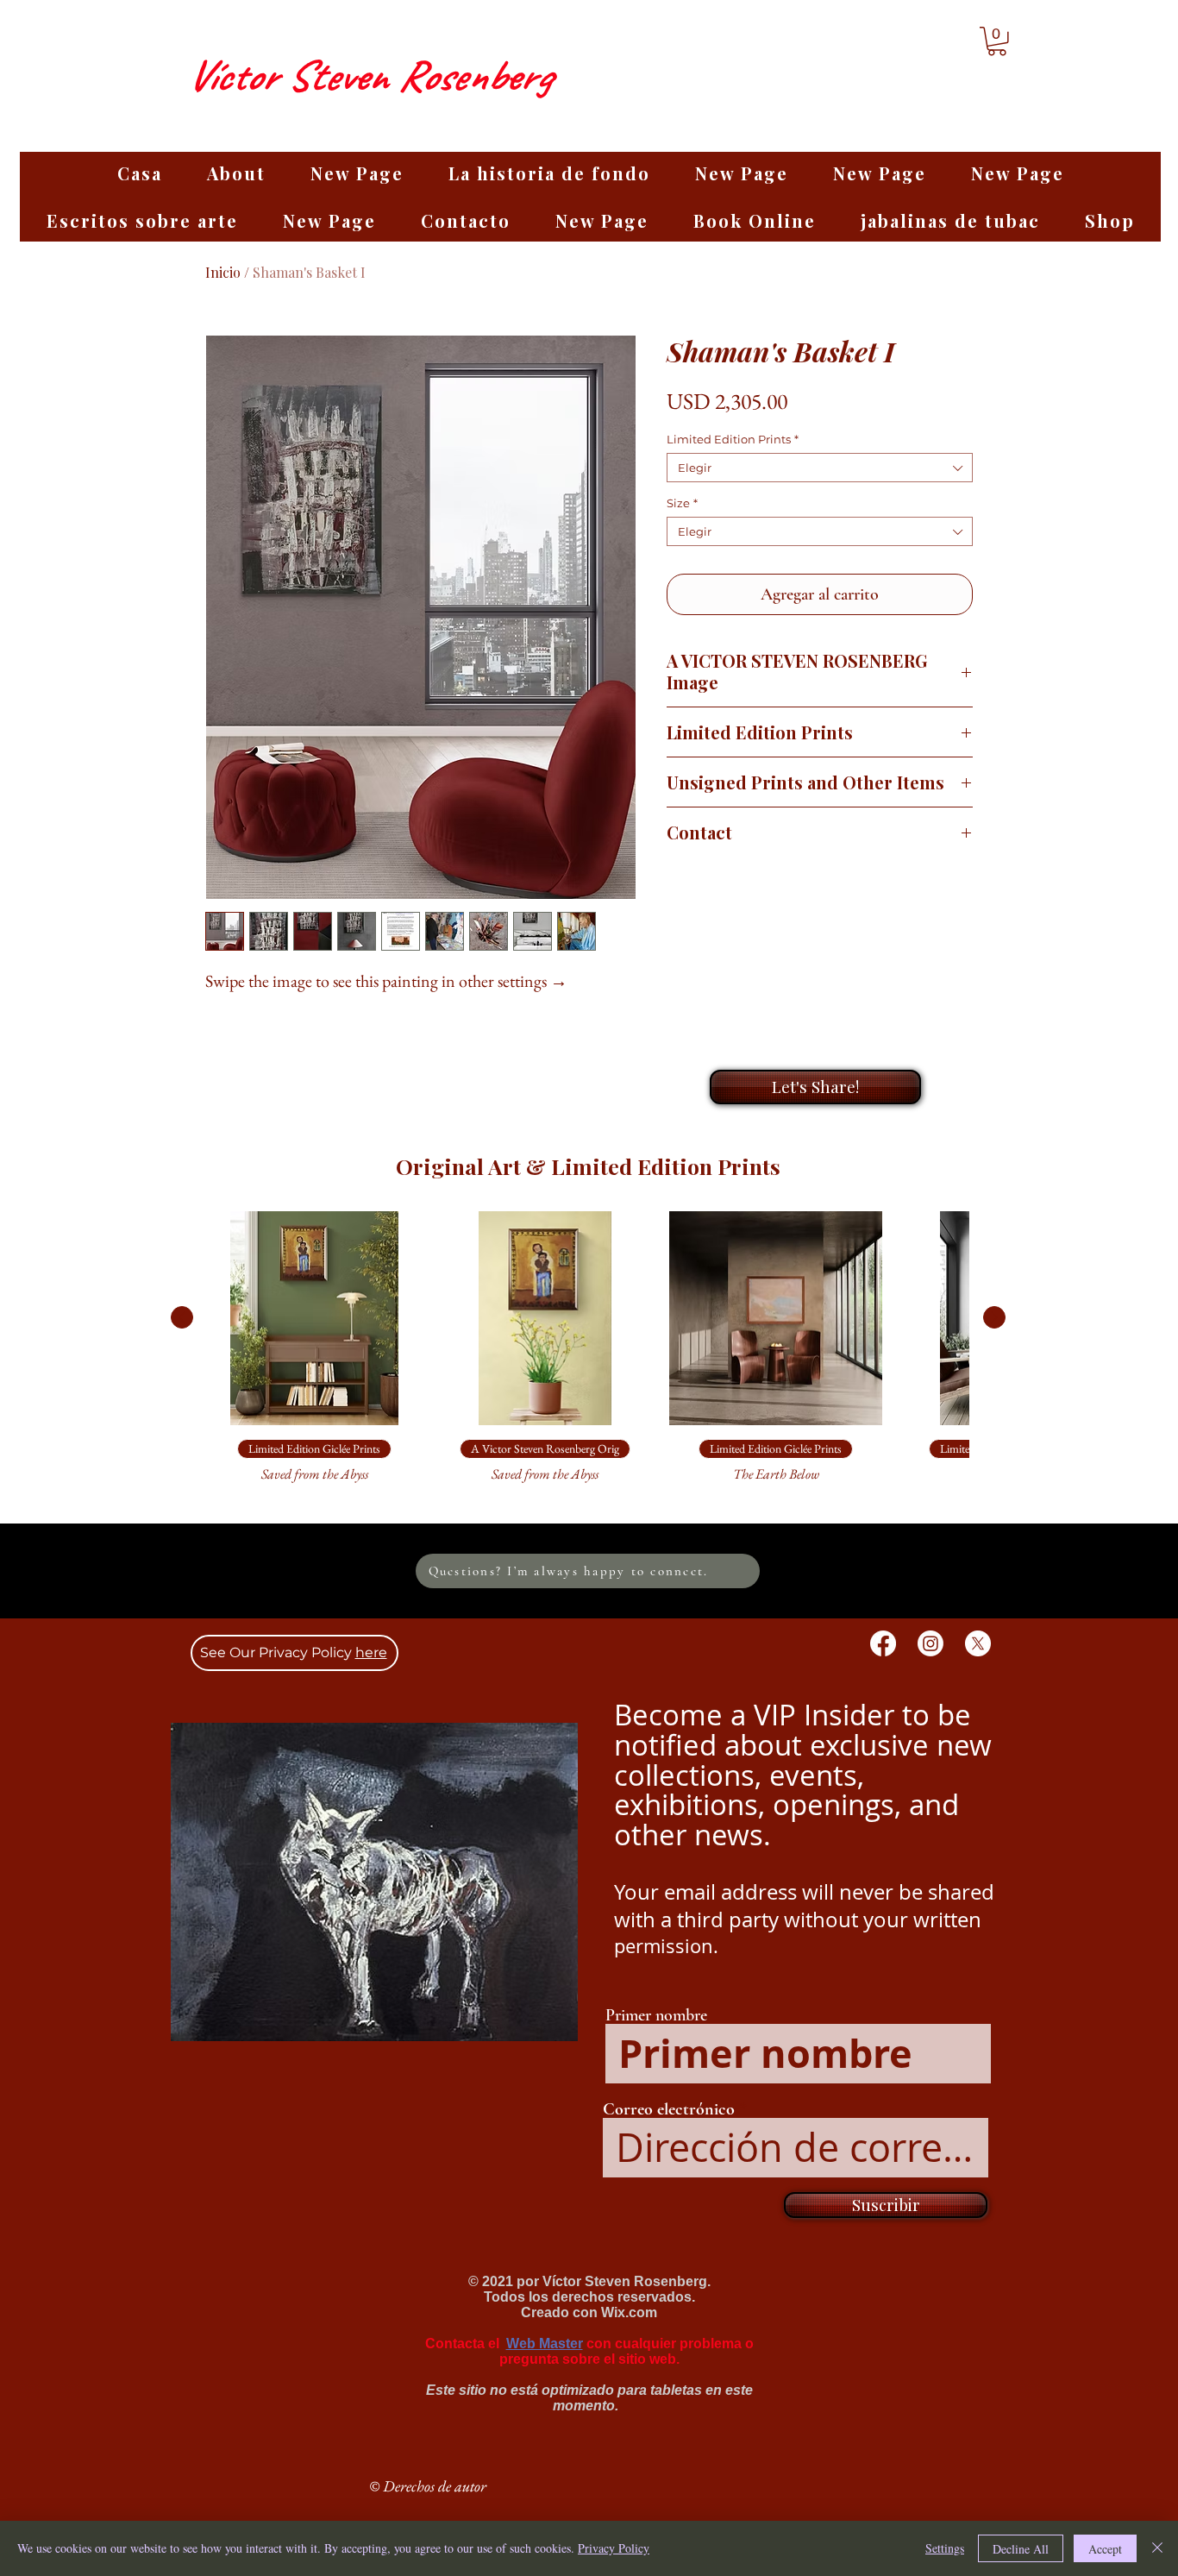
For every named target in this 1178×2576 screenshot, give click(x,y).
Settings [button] (945, 2548)
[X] (978, 1643)
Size (682, 503)
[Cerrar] (1157, 2548)
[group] (588, 1355)
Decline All (1021, 2549)
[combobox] (820, 468)
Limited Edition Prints (733, 439)
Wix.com (629, 2312)
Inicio (223, 272)
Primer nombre (656, 2015)
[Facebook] (883, 1643)
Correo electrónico (669, 2109)
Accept (1105, 2549)
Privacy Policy (614, 2548)
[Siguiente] (994, 1317)
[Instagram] (930, 1643)
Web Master (545, 2344)
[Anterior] (182, 1317)
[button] (997, 41)
